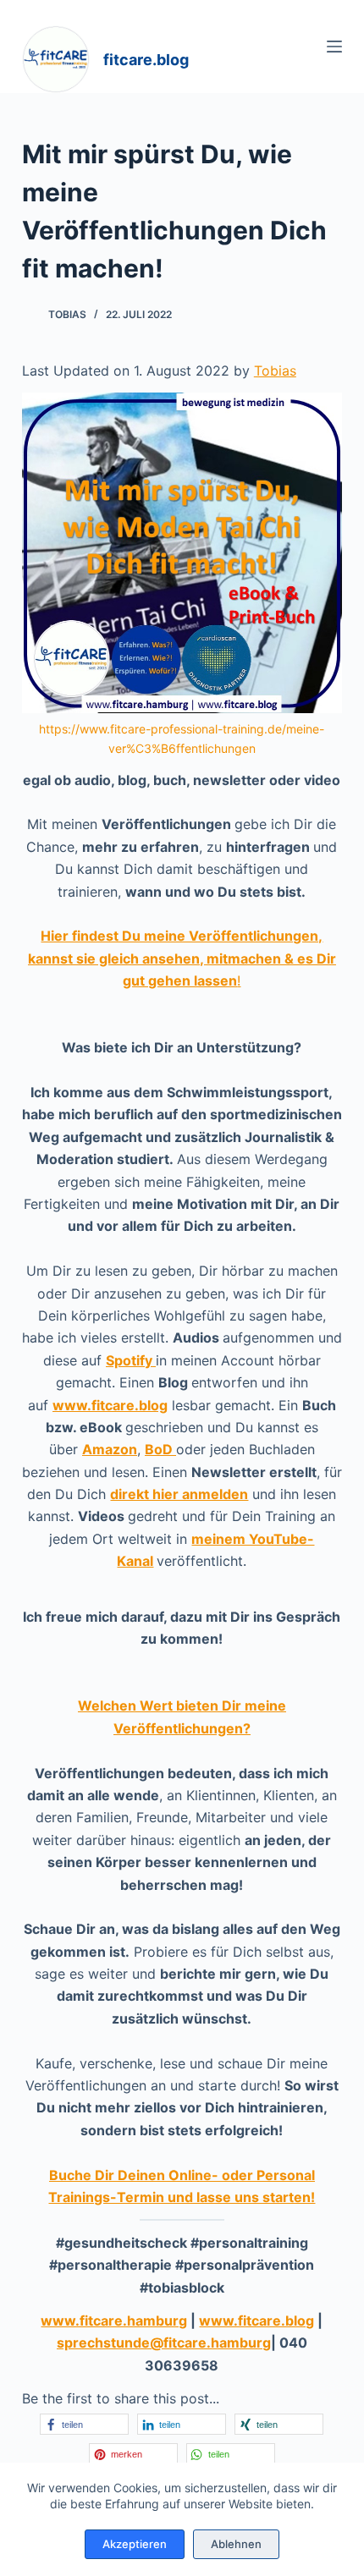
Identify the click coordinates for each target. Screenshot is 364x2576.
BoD (160, 1449)
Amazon (110, 1449)
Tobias (275, 371)
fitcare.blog (146, 60)
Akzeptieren (135, 2544)
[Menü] (334, 47)
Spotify (131, 1360)
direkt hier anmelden (179, 1494)
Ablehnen (236, 2544)
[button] (84, 2424)
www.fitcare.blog (110, 1405)
